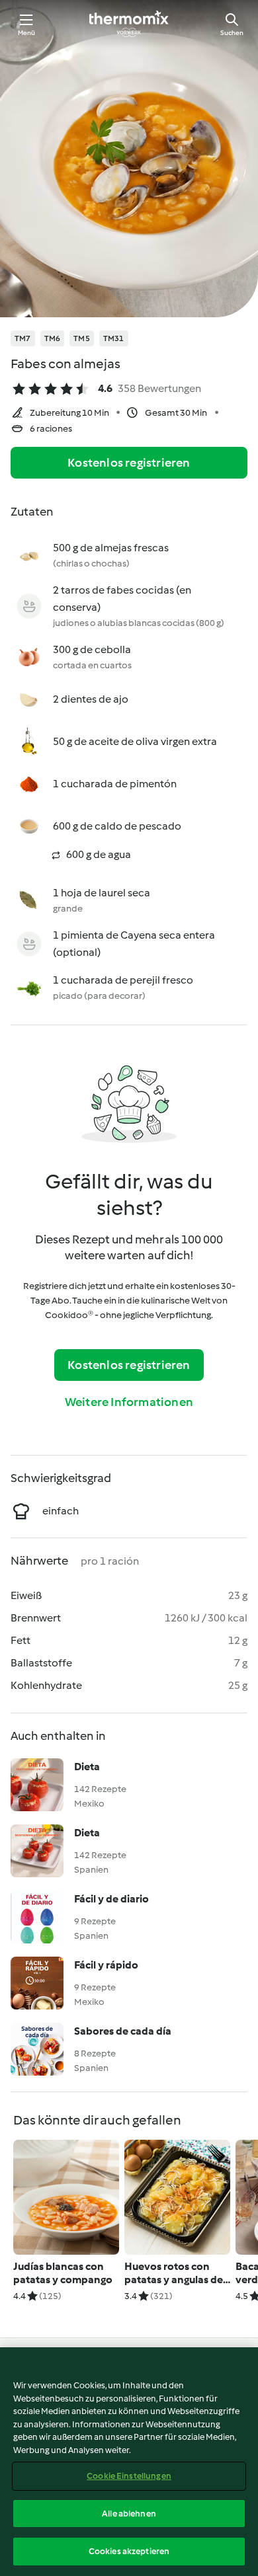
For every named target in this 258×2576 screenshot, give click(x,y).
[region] (129, 2462)
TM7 (23, 338)
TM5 (82, 338)
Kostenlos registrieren (129, 463)
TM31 (114, 338)
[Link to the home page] (129, 24)
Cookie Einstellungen (129, 2476)
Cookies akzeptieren (129, 2551)
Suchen (232, 33)
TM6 (53, 338)
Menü (27, 33)
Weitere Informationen (129, 1402)
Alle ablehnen (129, 2514)
